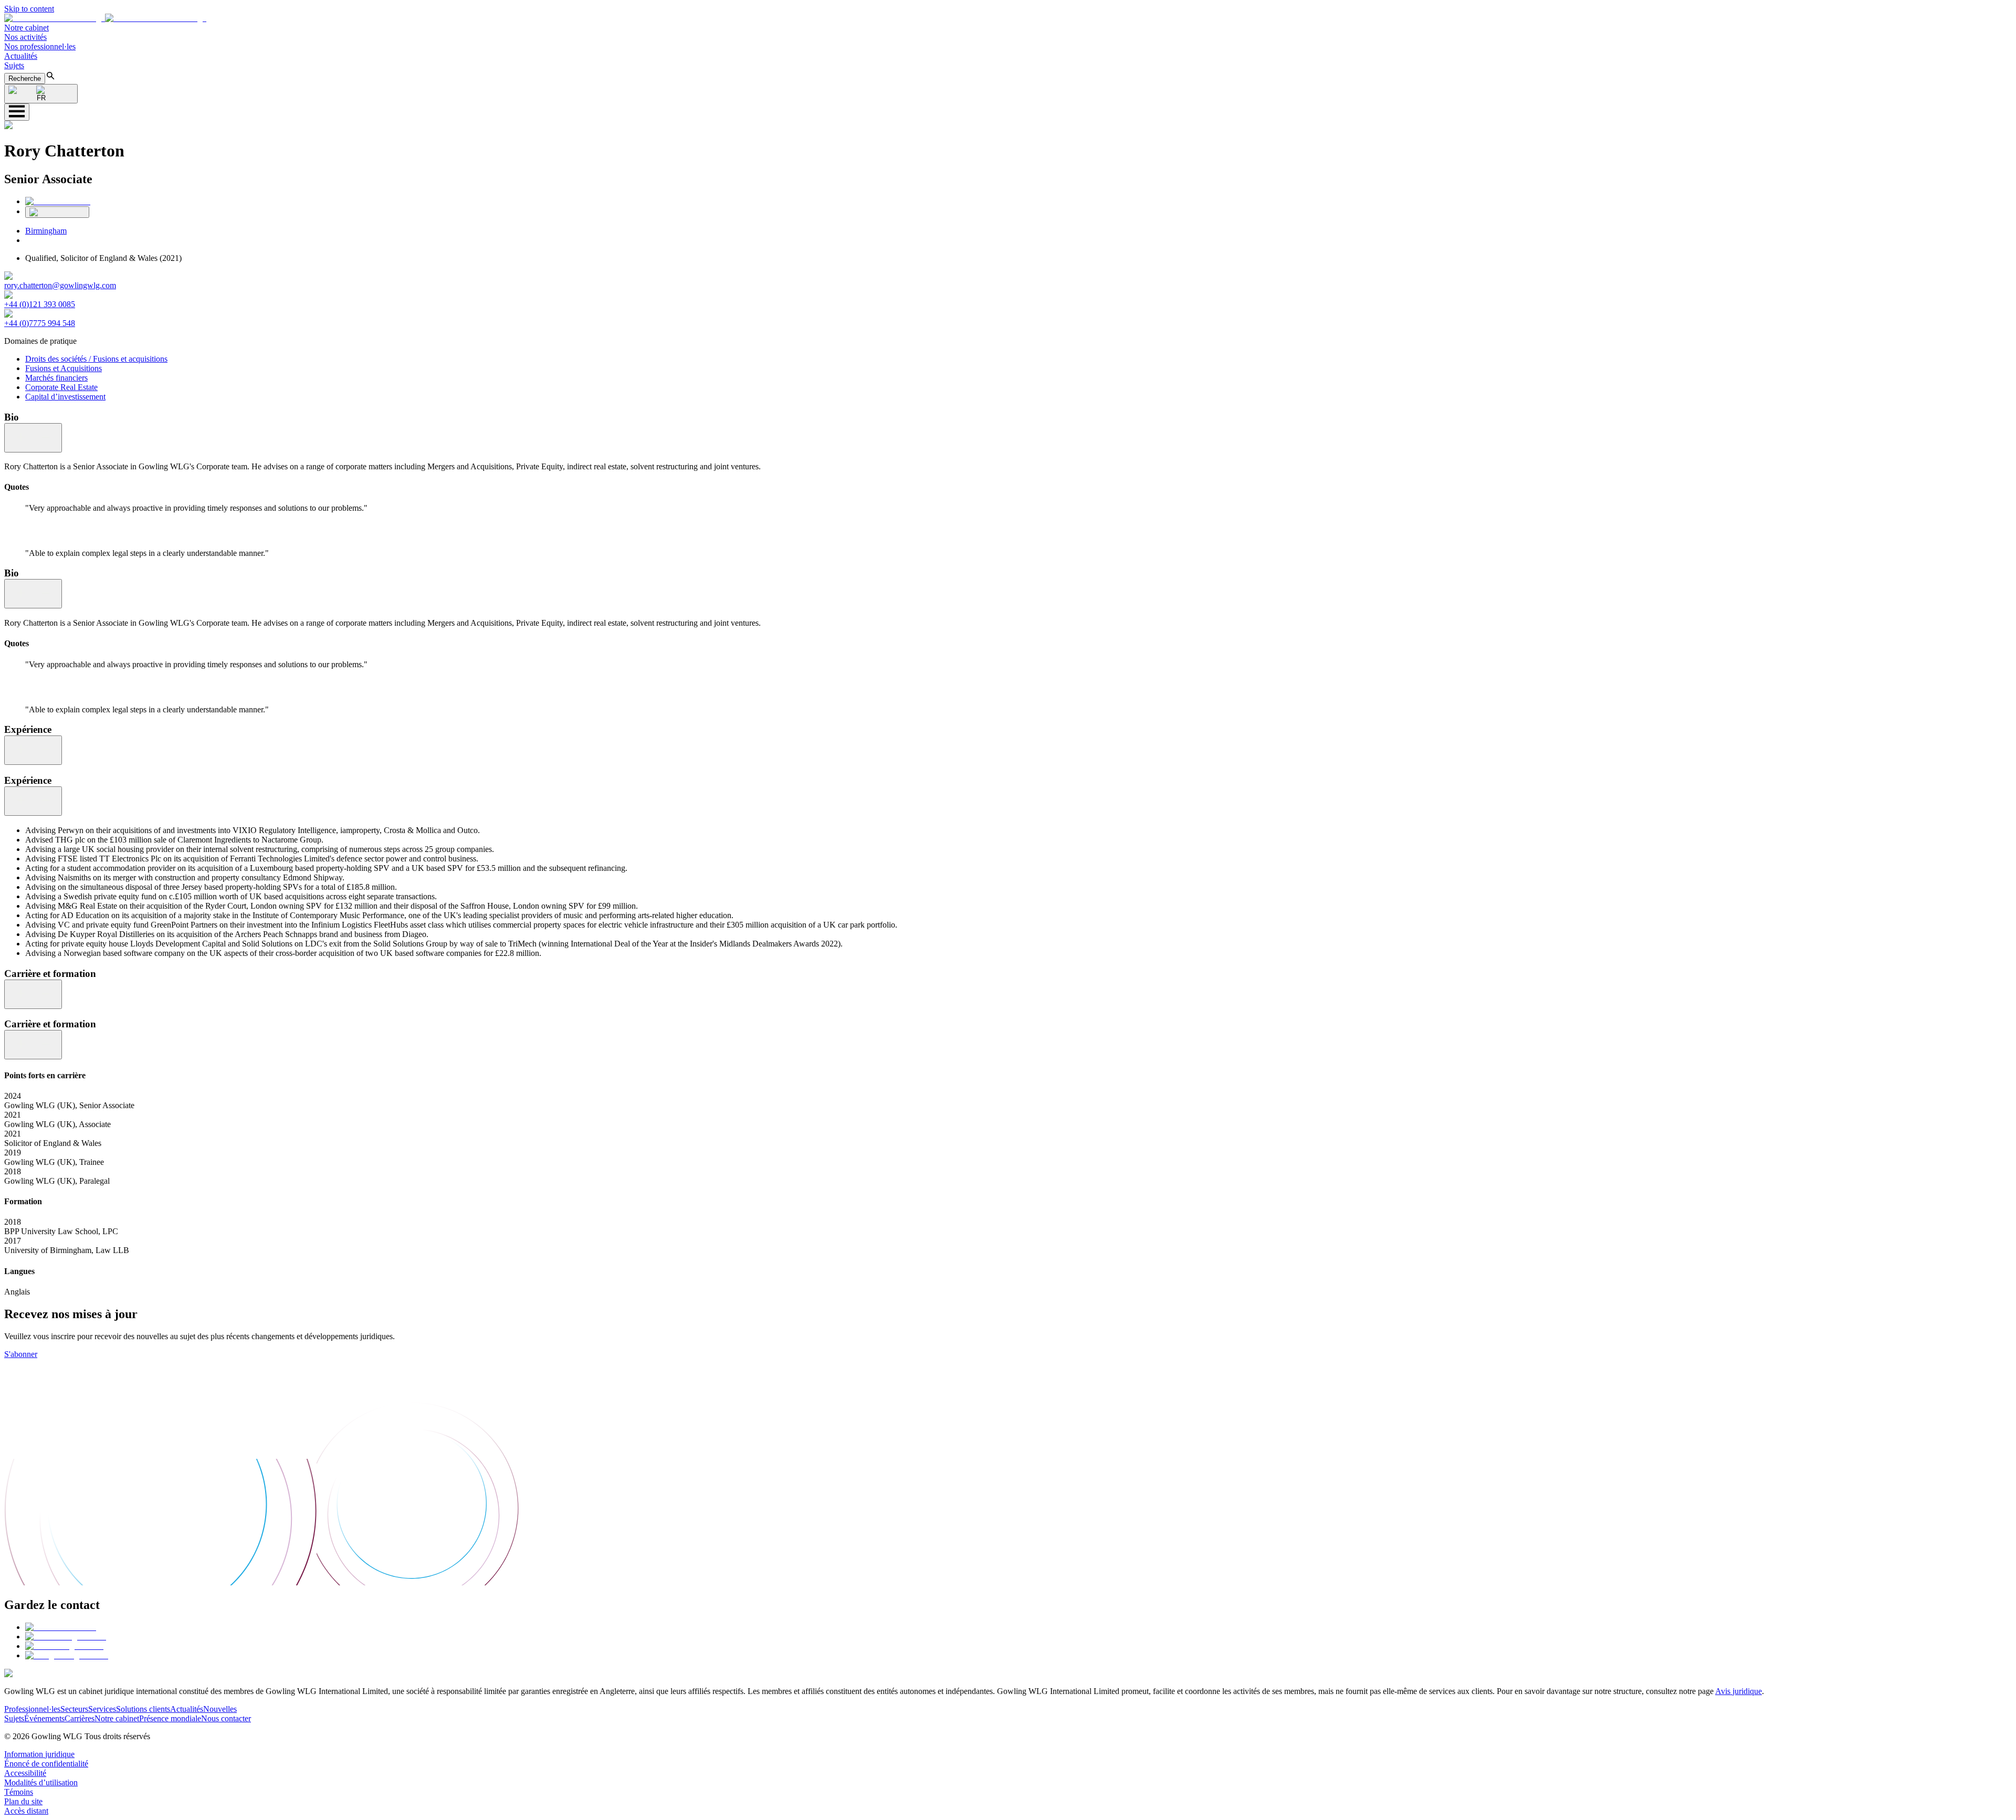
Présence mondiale (170, 1718)
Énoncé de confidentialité (46, 1764)
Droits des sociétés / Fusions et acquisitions (96, 359)
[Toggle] (33, 438)
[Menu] (17, 112)
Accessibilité (25, 1773)
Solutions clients (143, 1709)
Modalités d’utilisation (41, 1782)
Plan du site (23, 1801)
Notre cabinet (27, 28)
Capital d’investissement (65, 397)
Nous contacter (226, 1718)
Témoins (19, 1792)
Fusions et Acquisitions (64, 368)
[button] (105, 18)
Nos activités (25, 37)
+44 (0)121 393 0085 (40, 304)
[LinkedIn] (58, 201)
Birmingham (46, 231)
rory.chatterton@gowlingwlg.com (60, 285)
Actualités (21, 56)
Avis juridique (1739, 1691)
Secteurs (74, 1709)
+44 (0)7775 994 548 (40, 323)
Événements (44, 1718)
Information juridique (39, 1754)
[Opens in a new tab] (61, 1627)
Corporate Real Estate (61, 387)
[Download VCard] (57, 212)
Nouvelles (220, 1709)
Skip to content (29, 9)
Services (102, 1709)
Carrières (80, 1718)
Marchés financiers (56, 378)
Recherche (25, 78)
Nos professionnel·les (40, 46)
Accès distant (26, 1811)
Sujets (14, 65)
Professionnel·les (32, 1709)
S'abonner (21, 1354)
